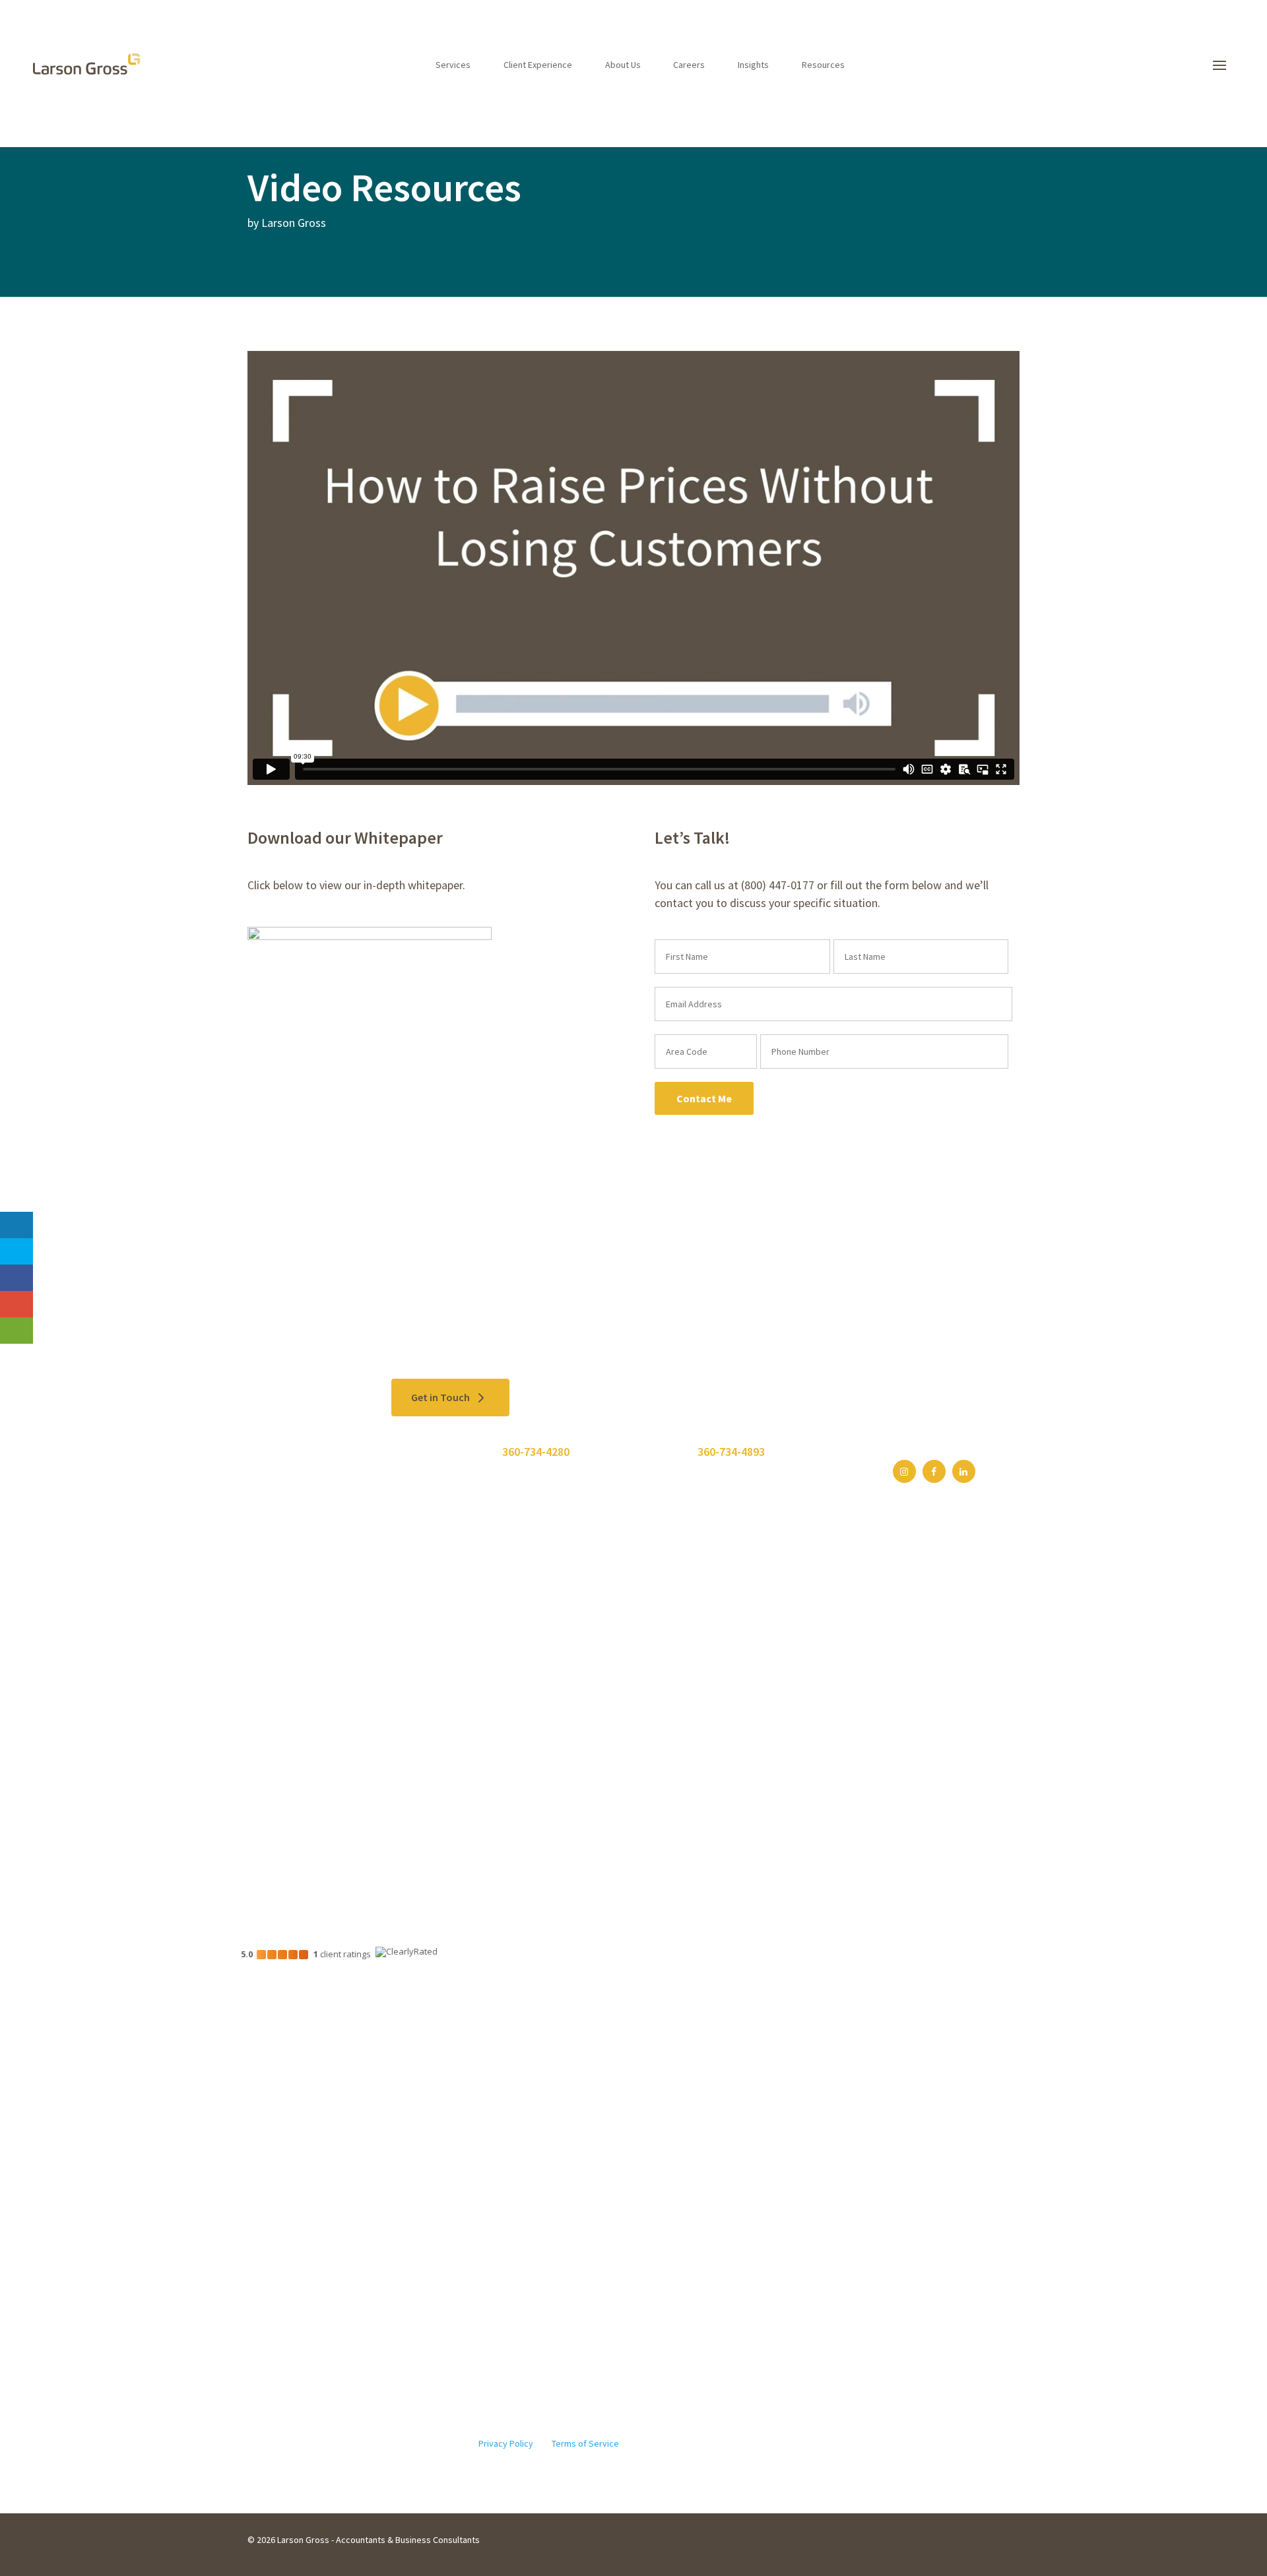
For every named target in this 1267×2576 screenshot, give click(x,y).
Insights (753, 65)
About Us (623, 65)
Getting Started (615, 1706)
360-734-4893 (731, 1452)
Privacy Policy (506, 2443)
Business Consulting (290, 1775)
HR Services (272, 1792)
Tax (255, 1723)
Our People (539, 1706)
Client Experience (538, 65)
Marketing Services (287, 1827)
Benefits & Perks (617, 1723)
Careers (689, 65)
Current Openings (619, 1741)
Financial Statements (291, 1706)
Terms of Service (585, 2443)
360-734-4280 (536, 1452)
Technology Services (290, 1810)
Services (453, 65)
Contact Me (704, 1098)
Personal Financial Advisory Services (321, 1758)
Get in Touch (440, 1397)
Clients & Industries (456, 1723)
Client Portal (705, 1679)
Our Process (440, 1706)
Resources (823, 65)
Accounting (271, 1741)
